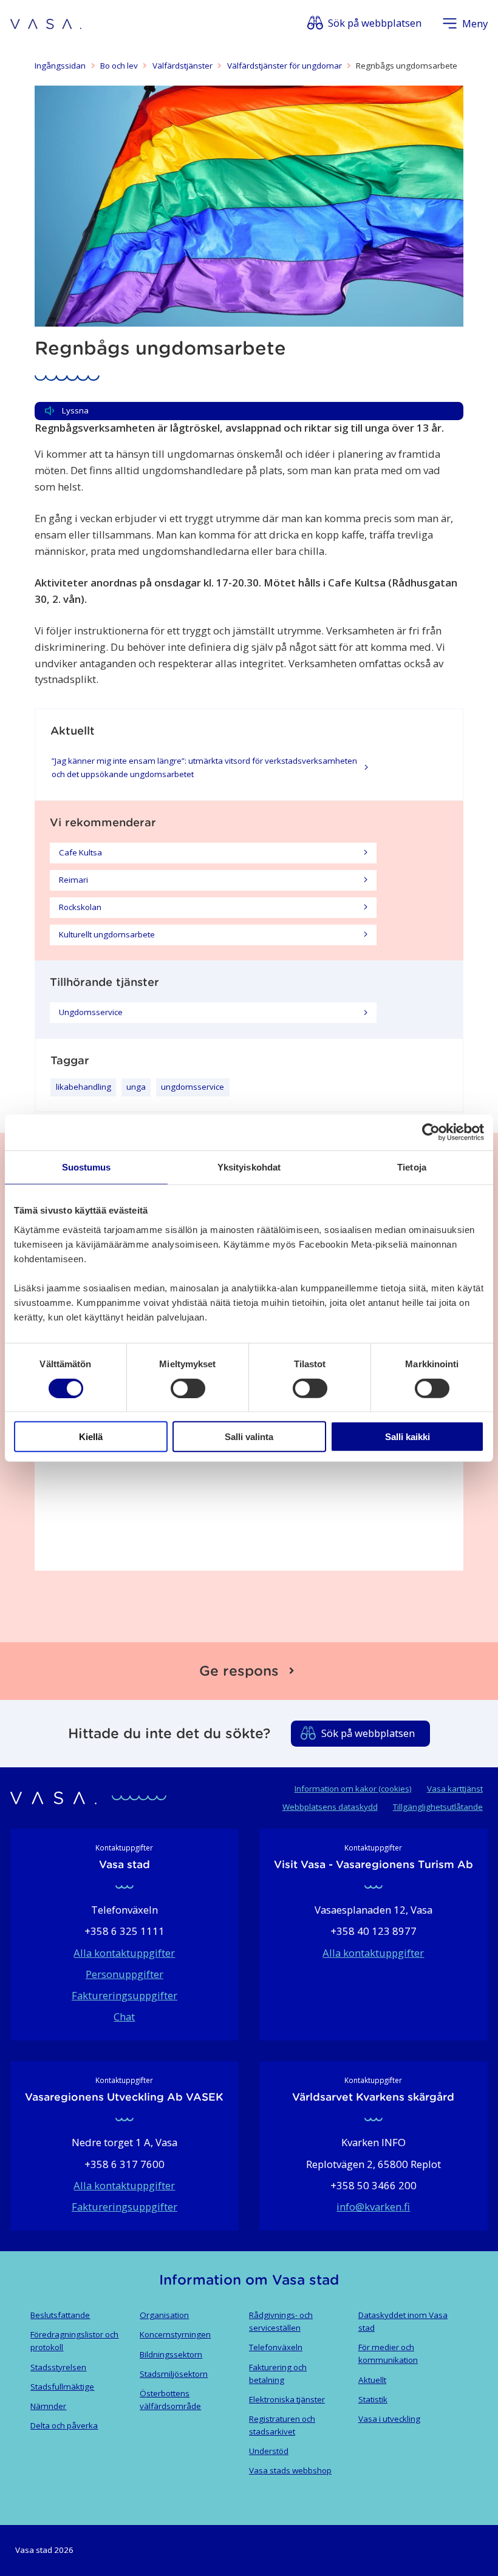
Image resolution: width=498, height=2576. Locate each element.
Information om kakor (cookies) (353, 1789)
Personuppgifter (124, 1974)
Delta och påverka (64, 2425)
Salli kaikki (408, 1437)
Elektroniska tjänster (287, 2399)
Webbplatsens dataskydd (330, 1807)
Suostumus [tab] (87, 1167)
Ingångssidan (60, 66)
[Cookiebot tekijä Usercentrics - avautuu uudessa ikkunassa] (431, 1132)
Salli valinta (249, 1437)
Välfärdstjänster (182, 66)
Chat (124, 2017)
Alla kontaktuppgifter (124, 1953)
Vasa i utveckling (389, 2419)
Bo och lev (119, 66)
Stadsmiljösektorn (174, 2374)
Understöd (269, 2451)
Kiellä (91, 1437)
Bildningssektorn (171, 2354)
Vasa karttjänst (455, 1789)
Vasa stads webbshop (290, 2470)
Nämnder (48, 2406)
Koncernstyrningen (175, 2334)
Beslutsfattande (60, 2315)
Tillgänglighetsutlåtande (438, 1807)
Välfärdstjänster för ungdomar (285, 66)
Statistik (373, 2399)
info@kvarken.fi (373, 2207)
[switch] (188, 1388)
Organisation (164, 2315)
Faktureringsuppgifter (124, 1995)
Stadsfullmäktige (62, 2387)
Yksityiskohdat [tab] (249, 1167)
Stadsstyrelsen (58, 2367)
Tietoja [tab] (412, 1167)
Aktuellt (372, 2380)
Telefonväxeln (276, 2347)
